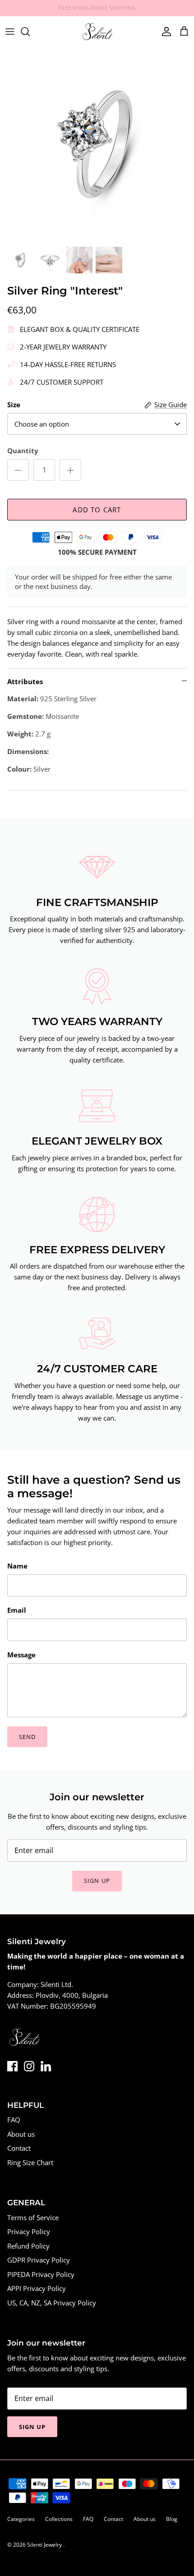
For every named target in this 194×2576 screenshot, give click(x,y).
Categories (21, 2519)
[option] (97, 144)
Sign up (97, 1881)
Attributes (25, 681)
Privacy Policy (29, 2231)
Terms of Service (33, 2217)
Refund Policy (28, 2246)
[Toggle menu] (10, 32)
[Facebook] (12, 2066)
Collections (59, 2519)
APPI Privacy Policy (37, 2288)
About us (21, 2134)
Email (17, 1610)
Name (17, 1566)
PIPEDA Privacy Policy (41, 2274)
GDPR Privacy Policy (39, 2260)
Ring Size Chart (30, 2162)
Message (21, 1655)
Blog (172, 2519)
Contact (19, 2148)
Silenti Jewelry (45, 2545)
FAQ (14, 2120)
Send (27, 1737)
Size (14, 405)
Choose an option (42, 424)
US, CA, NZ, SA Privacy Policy (52, 2303)
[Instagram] (29, 2066)
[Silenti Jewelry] (97, 32)
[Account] (164, 32)
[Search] (30, 32)
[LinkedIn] (46, 2066)
